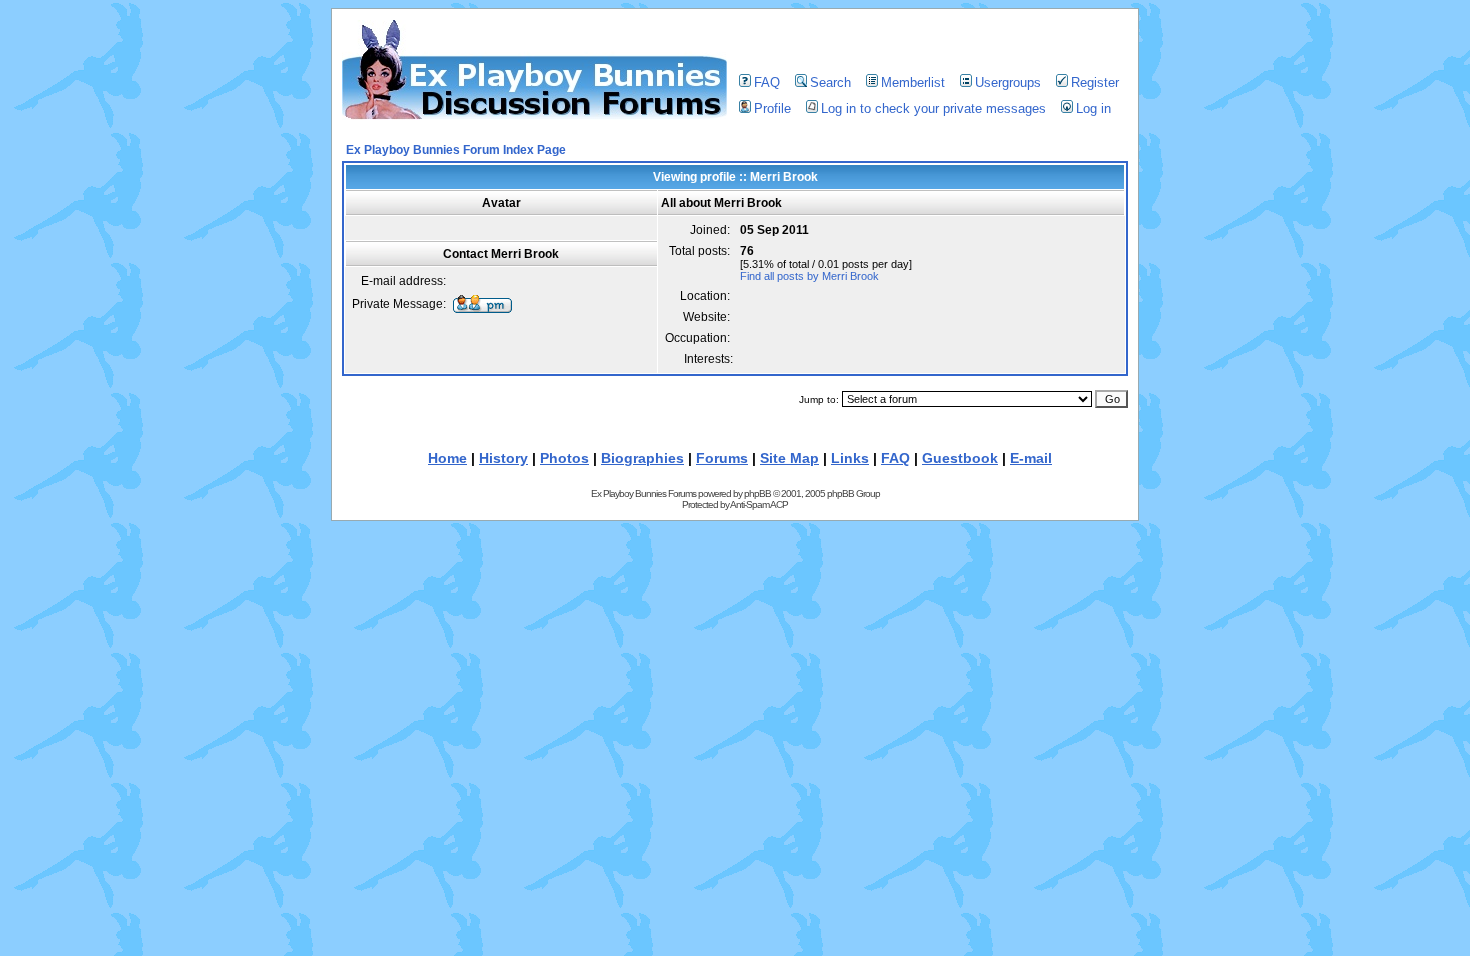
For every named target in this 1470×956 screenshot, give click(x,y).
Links (850, 458)
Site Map (789, 458)
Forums (722, 458)
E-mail (1031, 458)
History (503, 458)
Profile (772, 108)
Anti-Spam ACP (759, 504)
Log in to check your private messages (933, 108)
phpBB (757, 493)
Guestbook (960, 458)
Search (830, 82)
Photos (564, 458)
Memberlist (913, 82)
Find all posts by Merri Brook (809, 276)
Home (447, 458)
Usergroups (1008, 82)
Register (1095, 82)
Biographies (642, 458)
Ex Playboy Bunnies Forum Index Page (456, 150)
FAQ (767, 82)
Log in (1093, 108)
